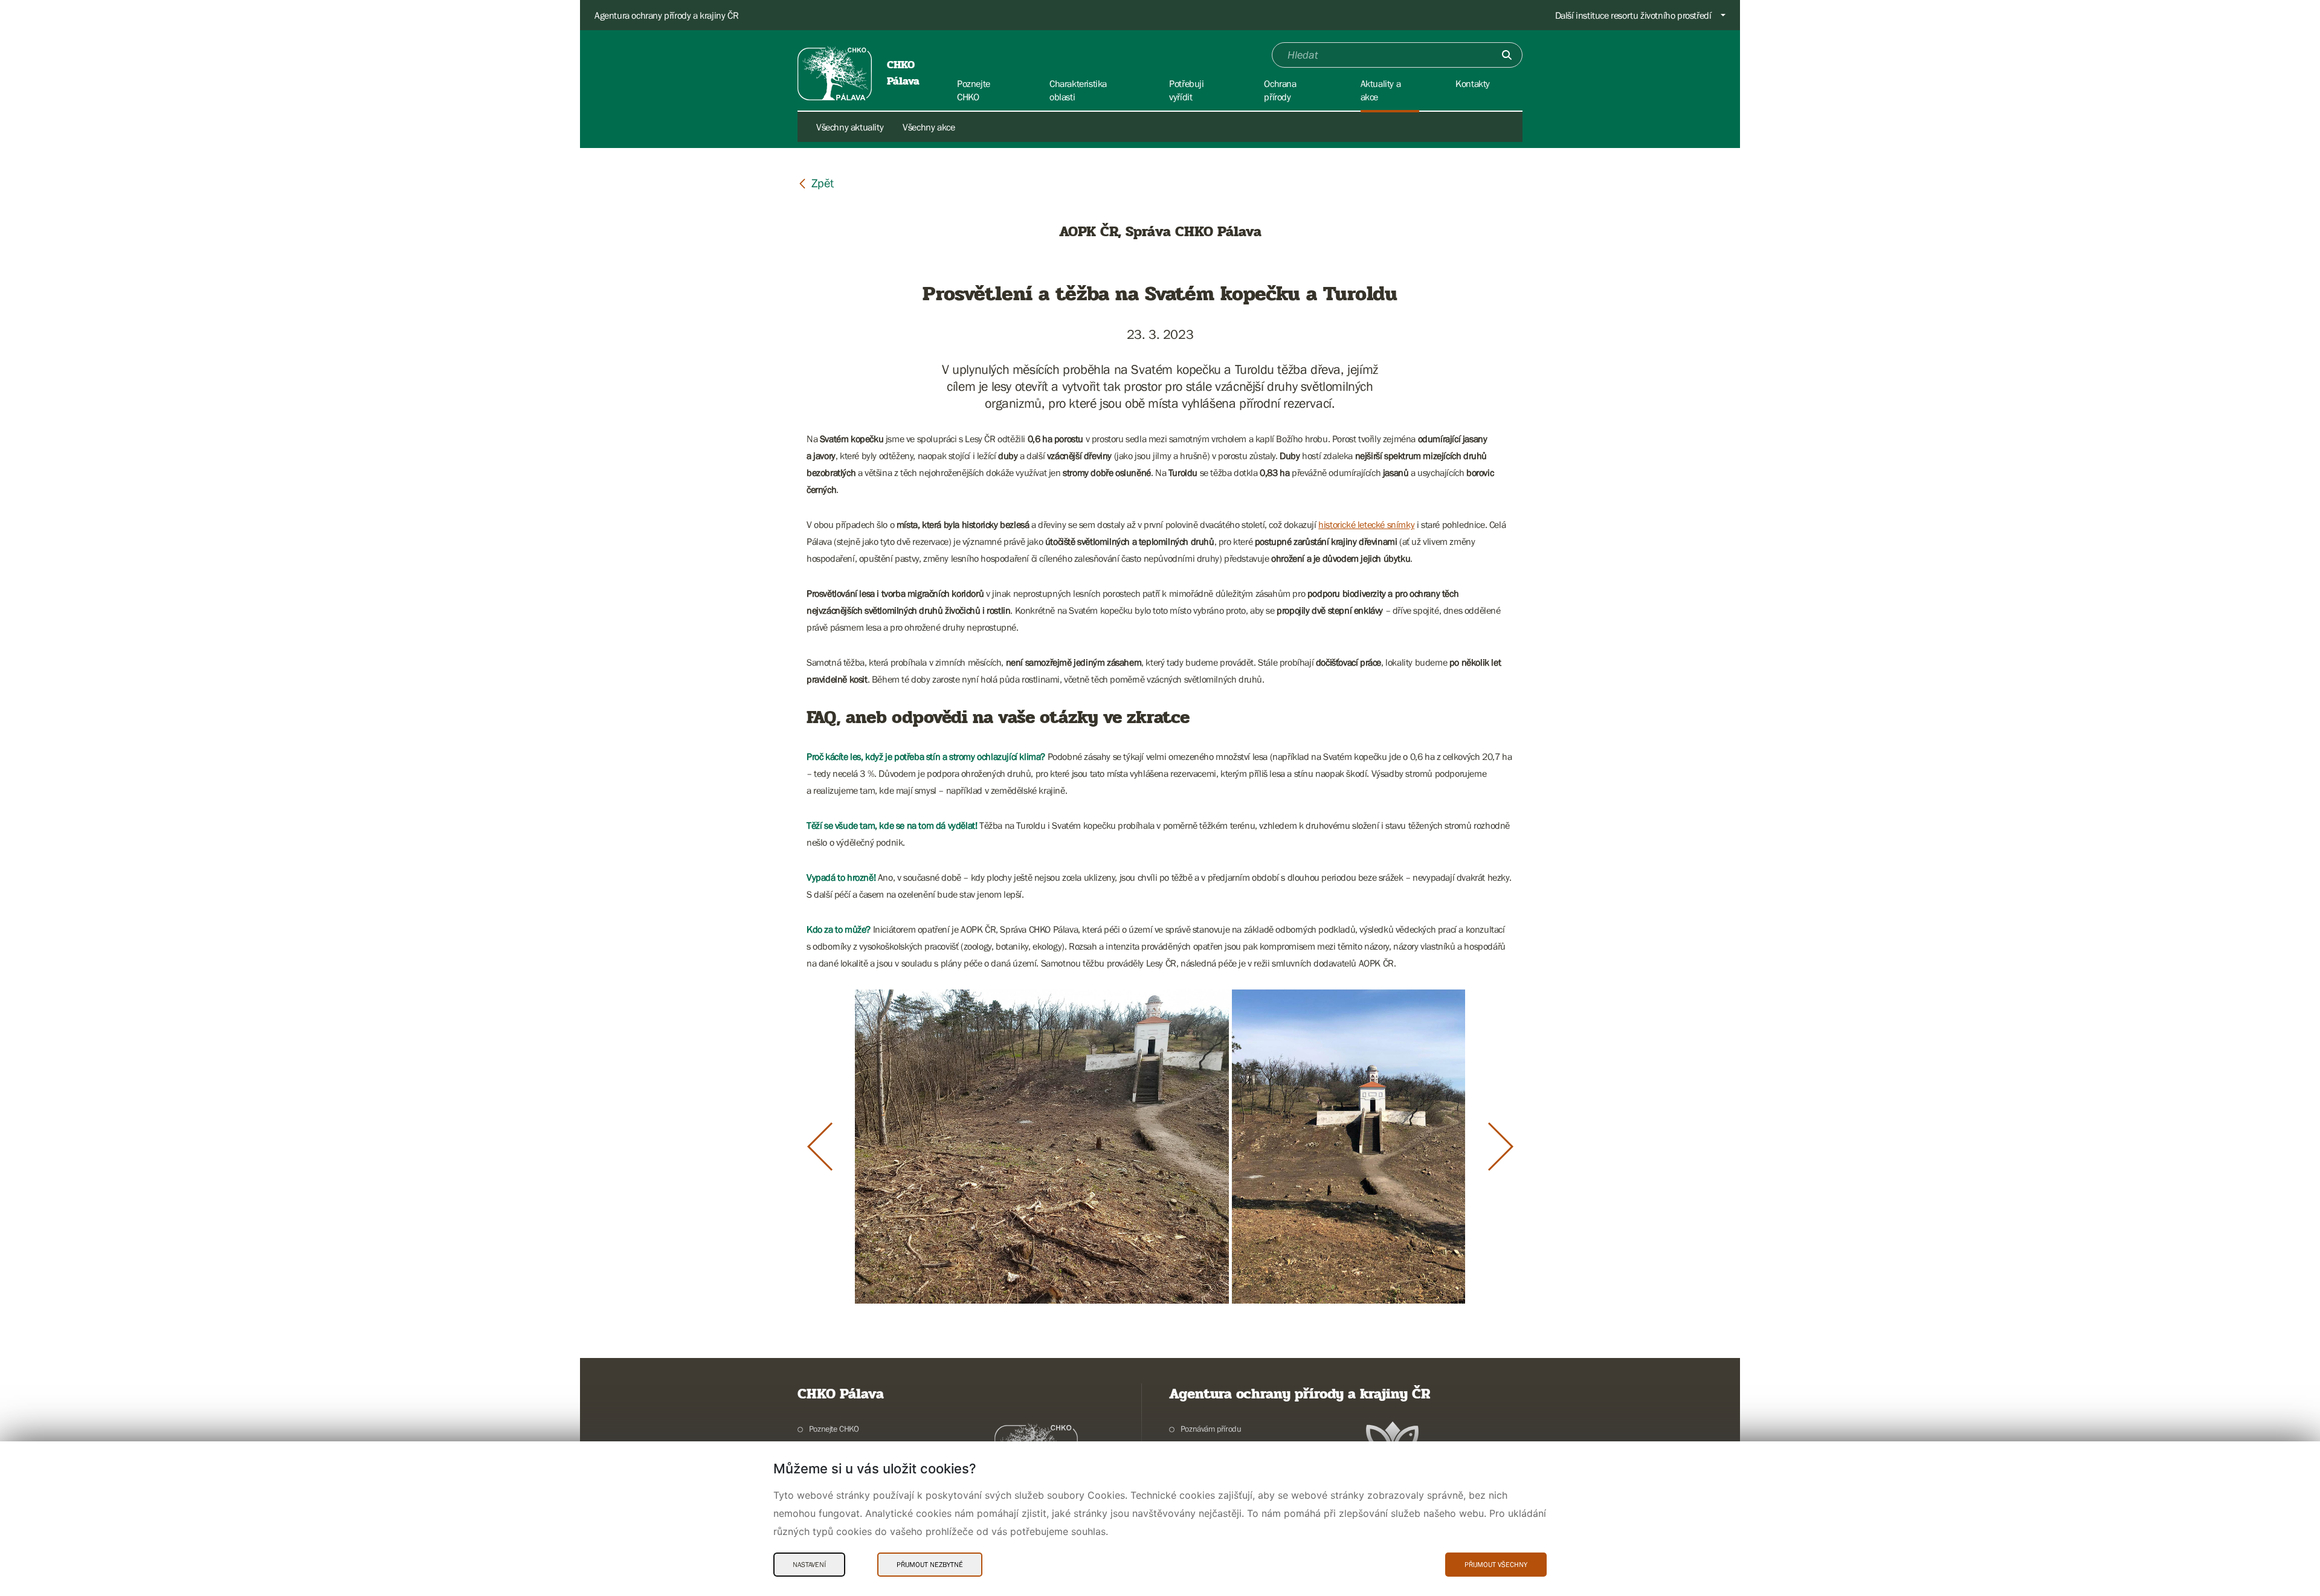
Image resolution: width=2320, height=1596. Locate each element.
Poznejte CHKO (834, 1429)
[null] (816, 183)
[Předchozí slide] (820, 1147)
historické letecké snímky (1366, 524)
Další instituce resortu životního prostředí (1633, 15)
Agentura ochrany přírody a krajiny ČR (666, 15)
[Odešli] (1507, 55)
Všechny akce (929, 127)
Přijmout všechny (1496, 1565)
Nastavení (809, 1565)
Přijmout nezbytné (930, 1565)
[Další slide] (1501, 1147)
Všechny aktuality (850, 127)
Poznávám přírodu (1211, 1429)
